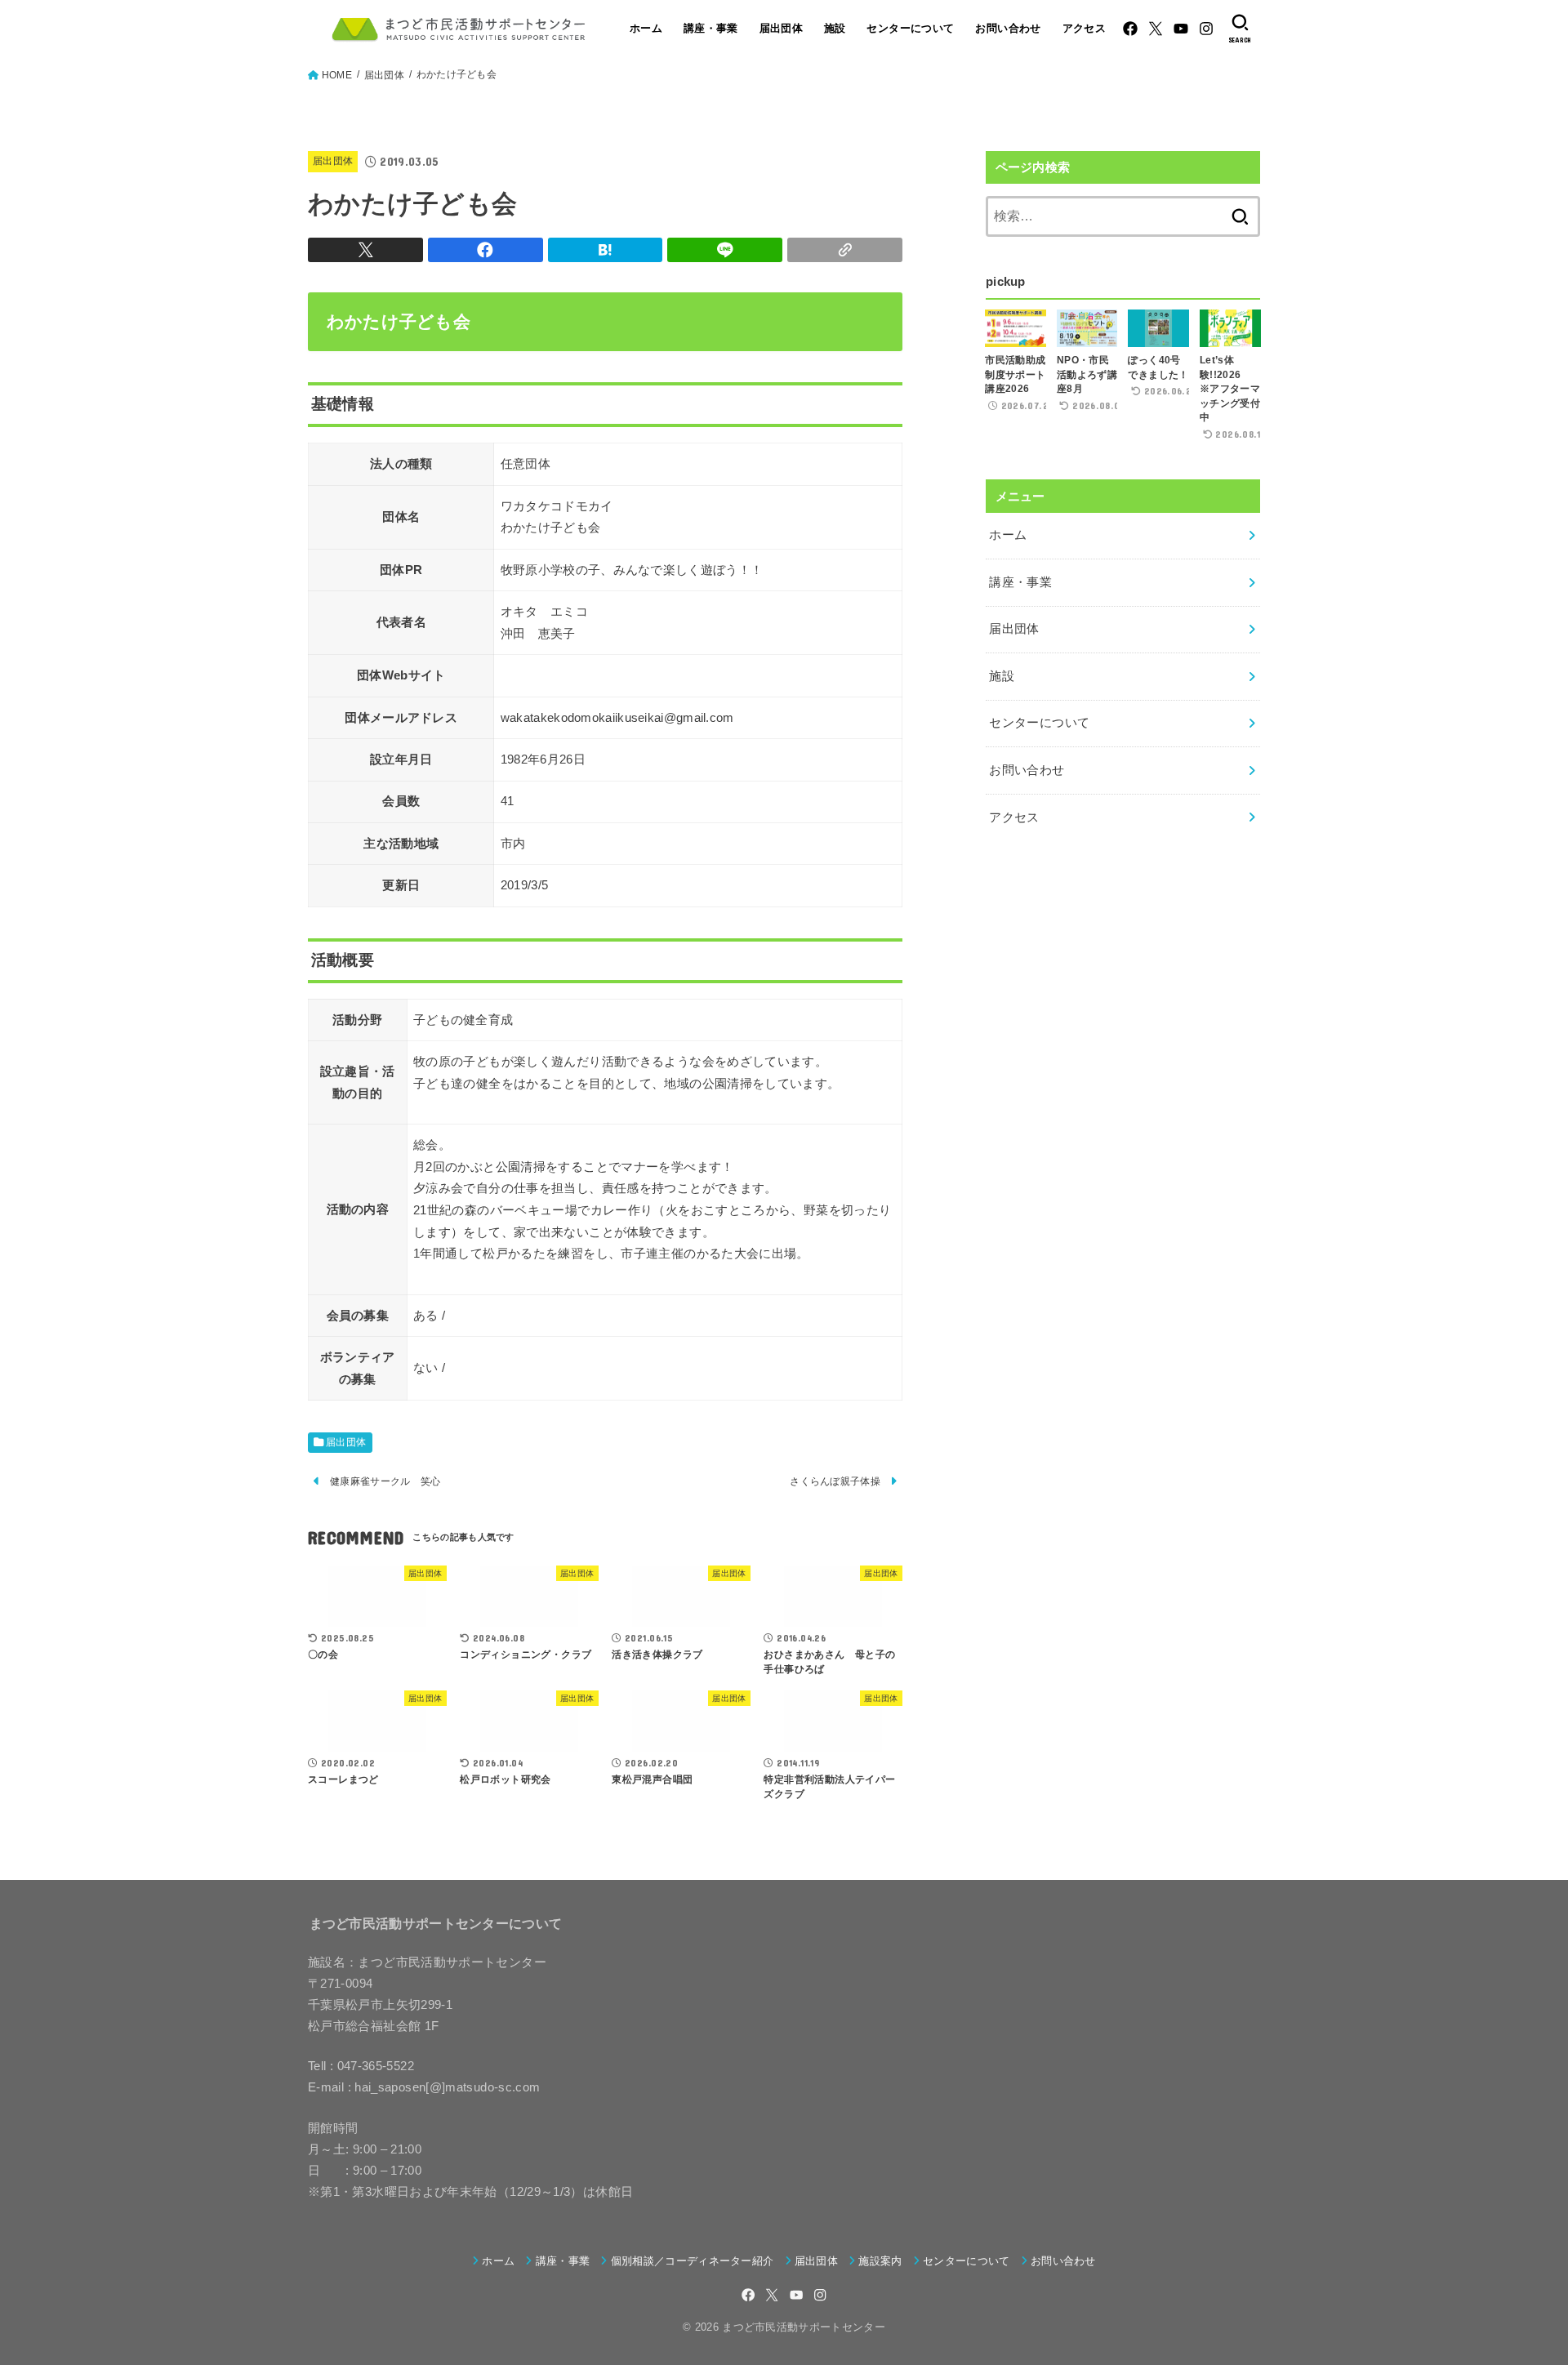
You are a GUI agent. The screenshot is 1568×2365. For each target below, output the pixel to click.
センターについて (910, 28)
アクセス (1085, 28)
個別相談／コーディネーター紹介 (692, 2261)
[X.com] (1156, 29)
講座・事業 (711, 28)
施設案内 (880, 2261)
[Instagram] (1206, 29)
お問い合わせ (1008, 28)
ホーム (646, 28)
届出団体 (782, 28)
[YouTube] (1181, 29)
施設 (835, 28)
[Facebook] (1130, 29)
